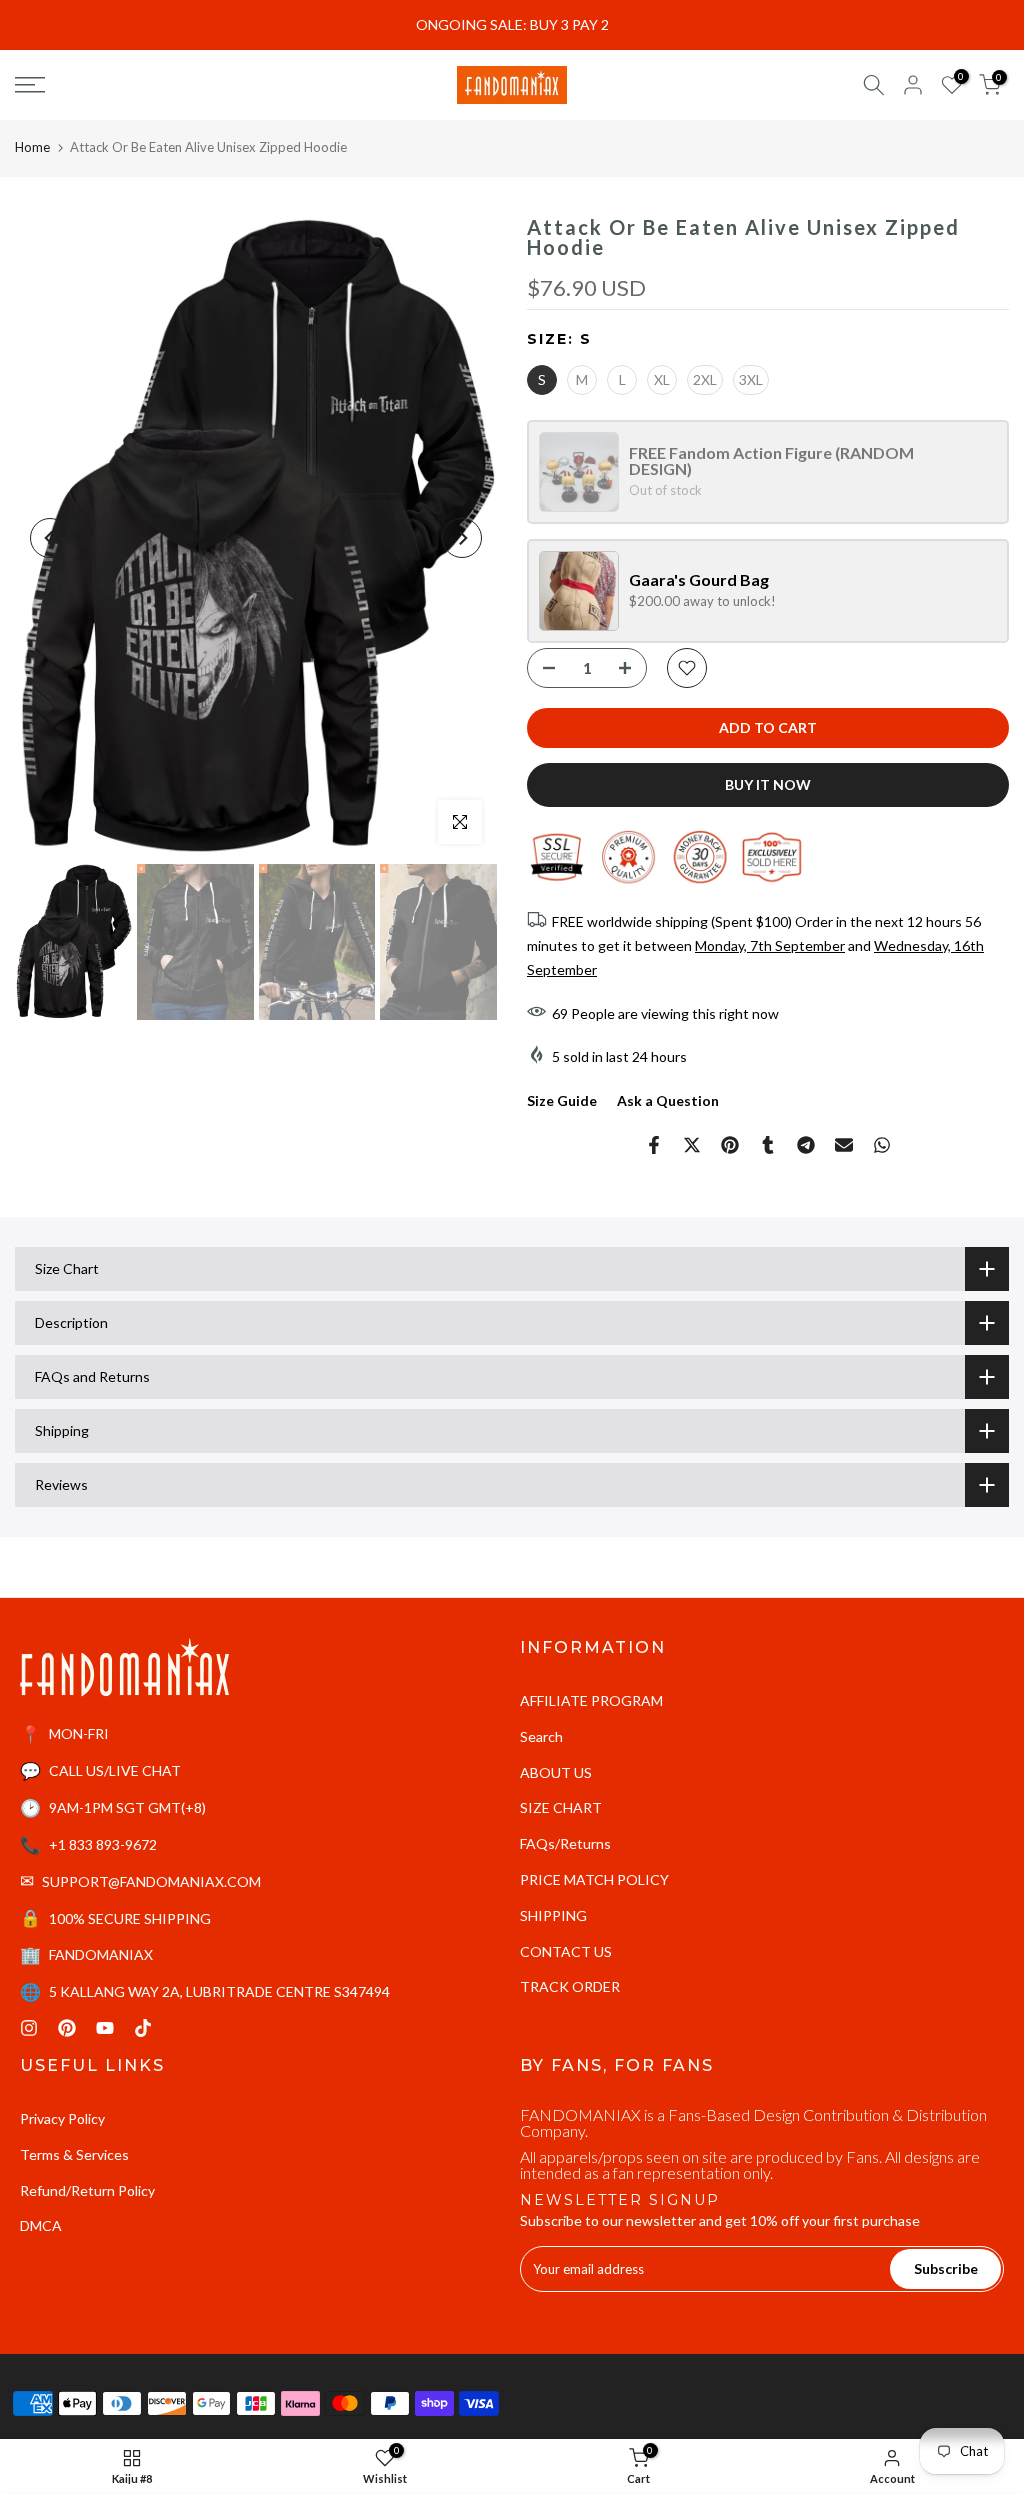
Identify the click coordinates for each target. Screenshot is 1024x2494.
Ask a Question (668, 1100)
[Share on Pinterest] (730, 1145)
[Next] (462, 538)
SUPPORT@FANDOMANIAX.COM (151, 1881)
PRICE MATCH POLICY (594, 1879)
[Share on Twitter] (692, 1145)
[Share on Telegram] (806, 1145)
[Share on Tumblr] (768, 1145)
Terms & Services (74, 2154)
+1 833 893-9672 (103, 1844)
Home (32, 147)
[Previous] (50, 538)
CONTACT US (566, 1951)
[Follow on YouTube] (105, 2028)
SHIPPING (553, 1915)
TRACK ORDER (570, 1986)
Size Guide (562, 1100)
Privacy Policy (62, 2118)
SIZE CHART (561, 1807)
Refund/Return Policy (87, 2190)
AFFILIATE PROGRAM (591, 1700)
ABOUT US (556, 1772)
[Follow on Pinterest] (67, 2028)
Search (541, 1736)
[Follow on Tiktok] (143, 2028)
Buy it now (768, 784)
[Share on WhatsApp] (882, 1145)
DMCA (41, 2225)
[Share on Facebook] (654, 1145)
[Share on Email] (844, 1145)
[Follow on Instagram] (29, 2028)
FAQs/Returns (565, 1843)
